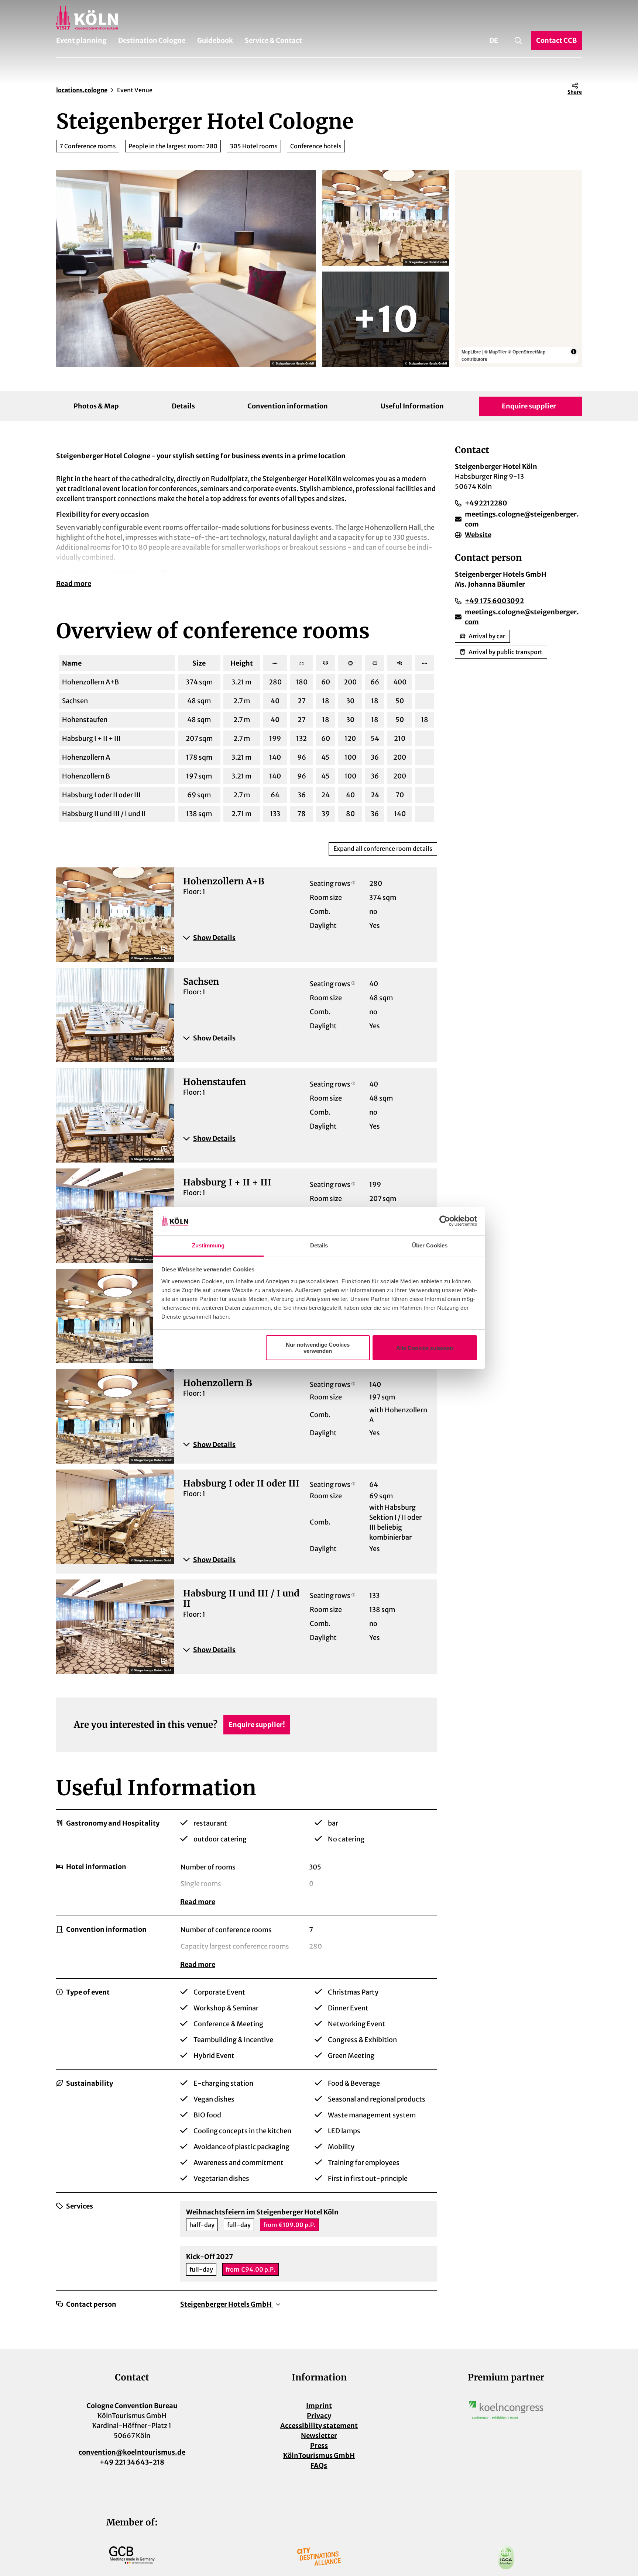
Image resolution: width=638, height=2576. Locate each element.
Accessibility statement (319, 2426)
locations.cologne (82, 90)
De (494, 40)
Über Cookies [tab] (430, 1245)
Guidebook (215, 40)
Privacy (319, 2416)
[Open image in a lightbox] (506, 2410)
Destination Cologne (152, 40)
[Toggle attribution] (574, 352)
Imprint (319, 2406)
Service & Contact (273, 40)
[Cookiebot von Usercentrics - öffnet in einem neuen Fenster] (445, 1221)
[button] (306, 938)
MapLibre (471, 352)
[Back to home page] (319, 18)
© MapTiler (496, 352)
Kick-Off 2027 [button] (210, 2257)
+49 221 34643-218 (132, 2462)
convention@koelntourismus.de (132, 2452)
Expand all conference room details (383, 849)
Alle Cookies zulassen (425, 1348)
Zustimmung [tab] (208, 1245)
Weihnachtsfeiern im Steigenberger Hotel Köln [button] (262, 2212)
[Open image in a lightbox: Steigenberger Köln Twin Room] (186, 269)
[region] (518, 269)
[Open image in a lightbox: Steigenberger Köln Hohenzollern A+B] (385, 218)
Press (319, 2446)
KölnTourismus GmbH (319, 2456)
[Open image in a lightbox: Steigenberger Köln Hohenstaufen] (385, 319)
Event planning (81, 40)
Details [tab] (319, 1245)
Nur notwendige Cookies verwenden (318, 1348)
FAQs (319, 2465)
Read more (74, 583)
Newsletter (319, 2436)
